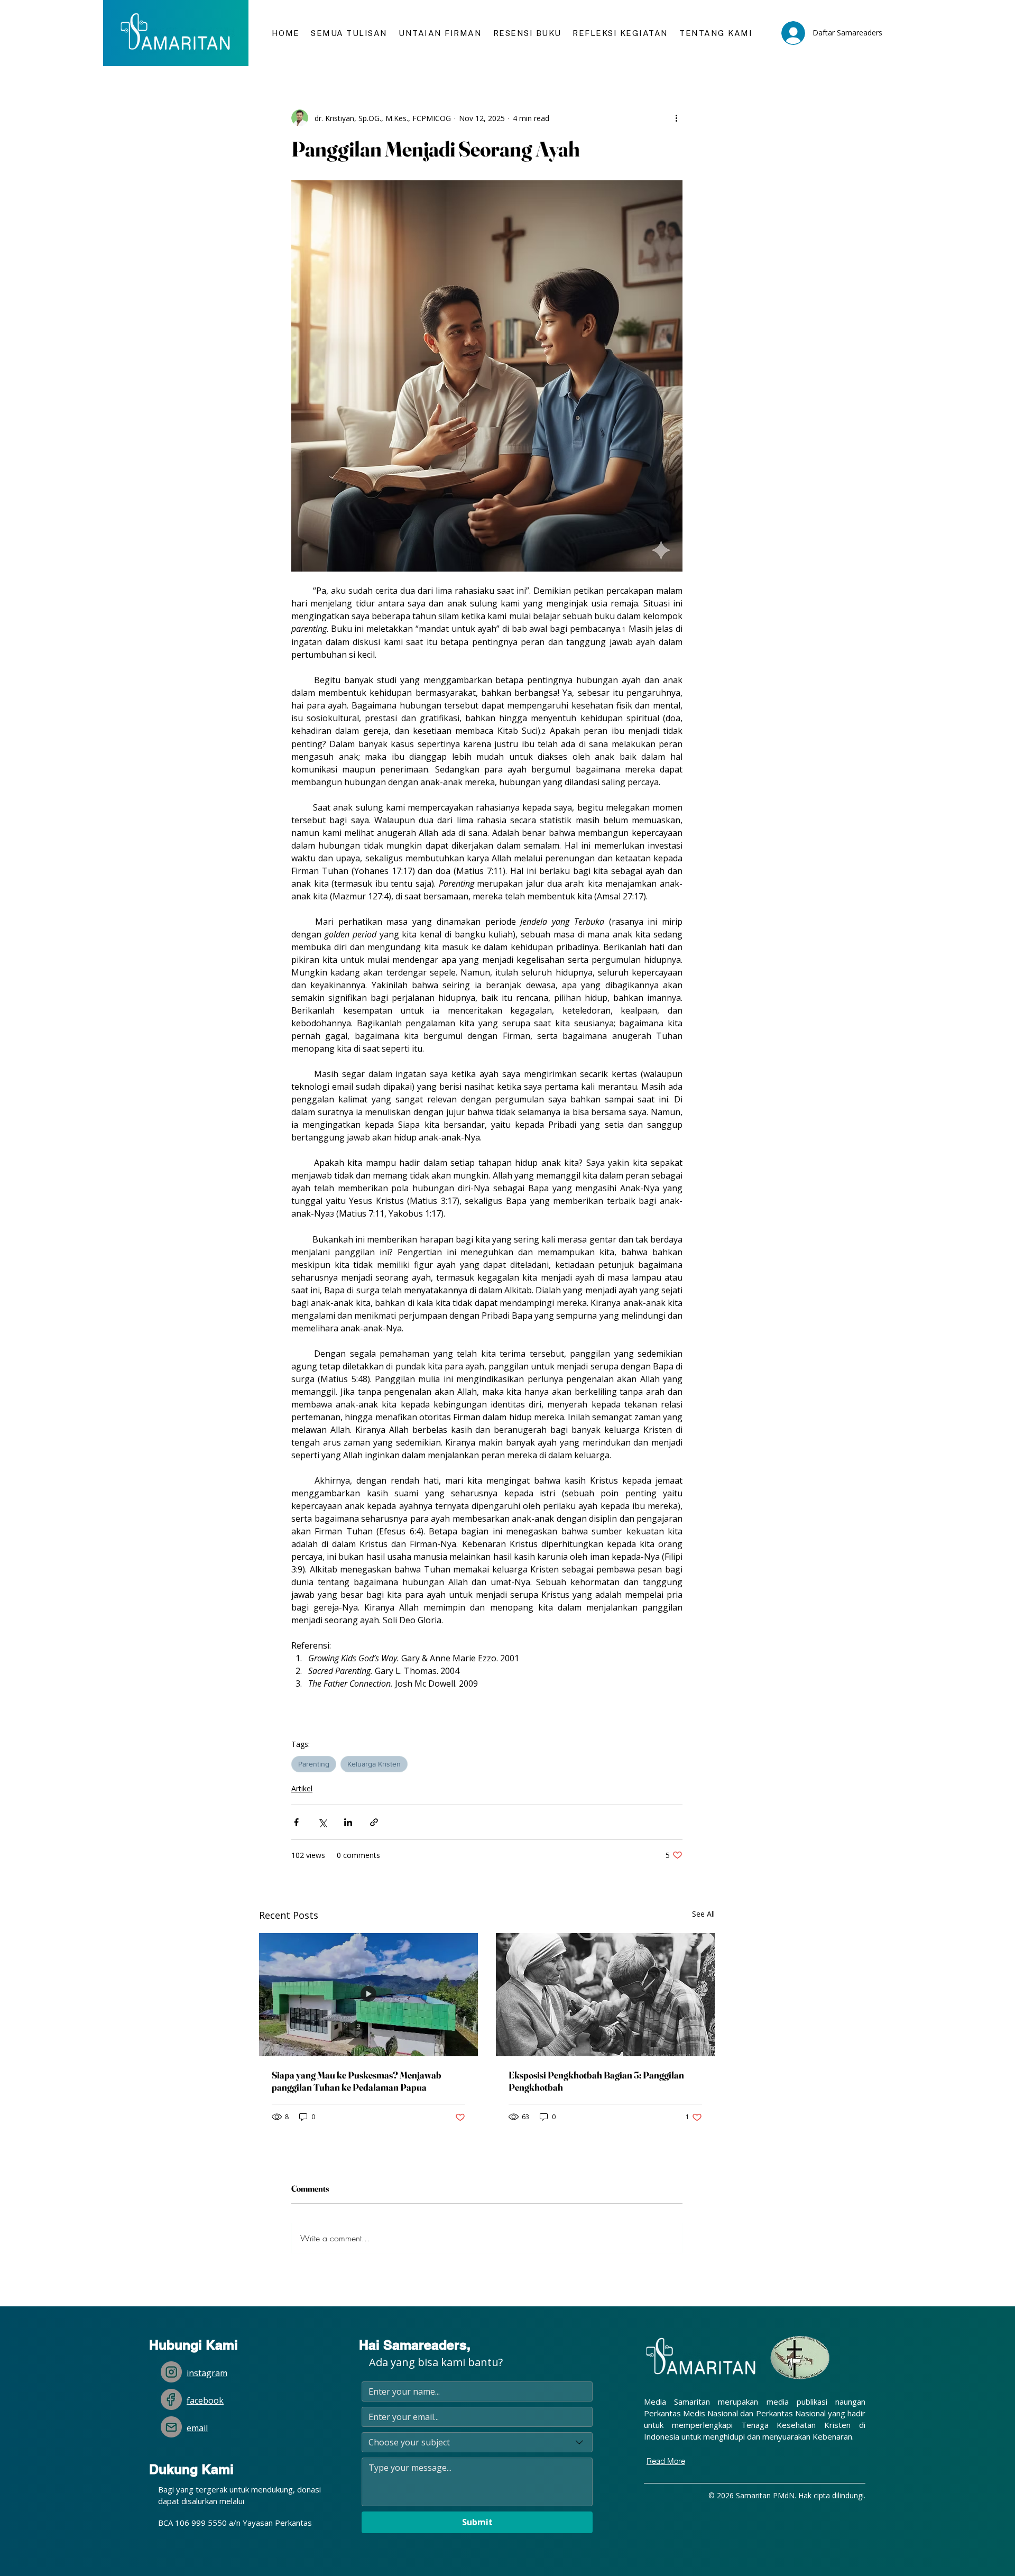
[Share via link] (374, 1822)
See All (703, 1914)
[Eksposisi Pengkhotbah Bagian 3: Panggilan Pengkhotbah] (605, 1995)
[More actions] (676, 118)
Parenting (314, 1764)
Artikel (302, 1788)
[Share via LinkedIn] (348, 1822)
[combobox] (477, 2442)
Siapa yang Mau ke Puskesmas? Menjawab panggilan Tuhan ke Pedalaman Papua (357, 2081)
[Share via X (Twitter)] (322, 1822)
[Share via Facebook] (296, 1822)
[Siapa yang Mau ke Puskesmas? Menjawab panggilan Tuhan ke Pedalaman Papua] (368, 1995)
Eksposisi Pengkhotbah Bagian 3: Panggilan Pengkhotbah (596, 2081)
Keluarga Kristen (374, 1764)
